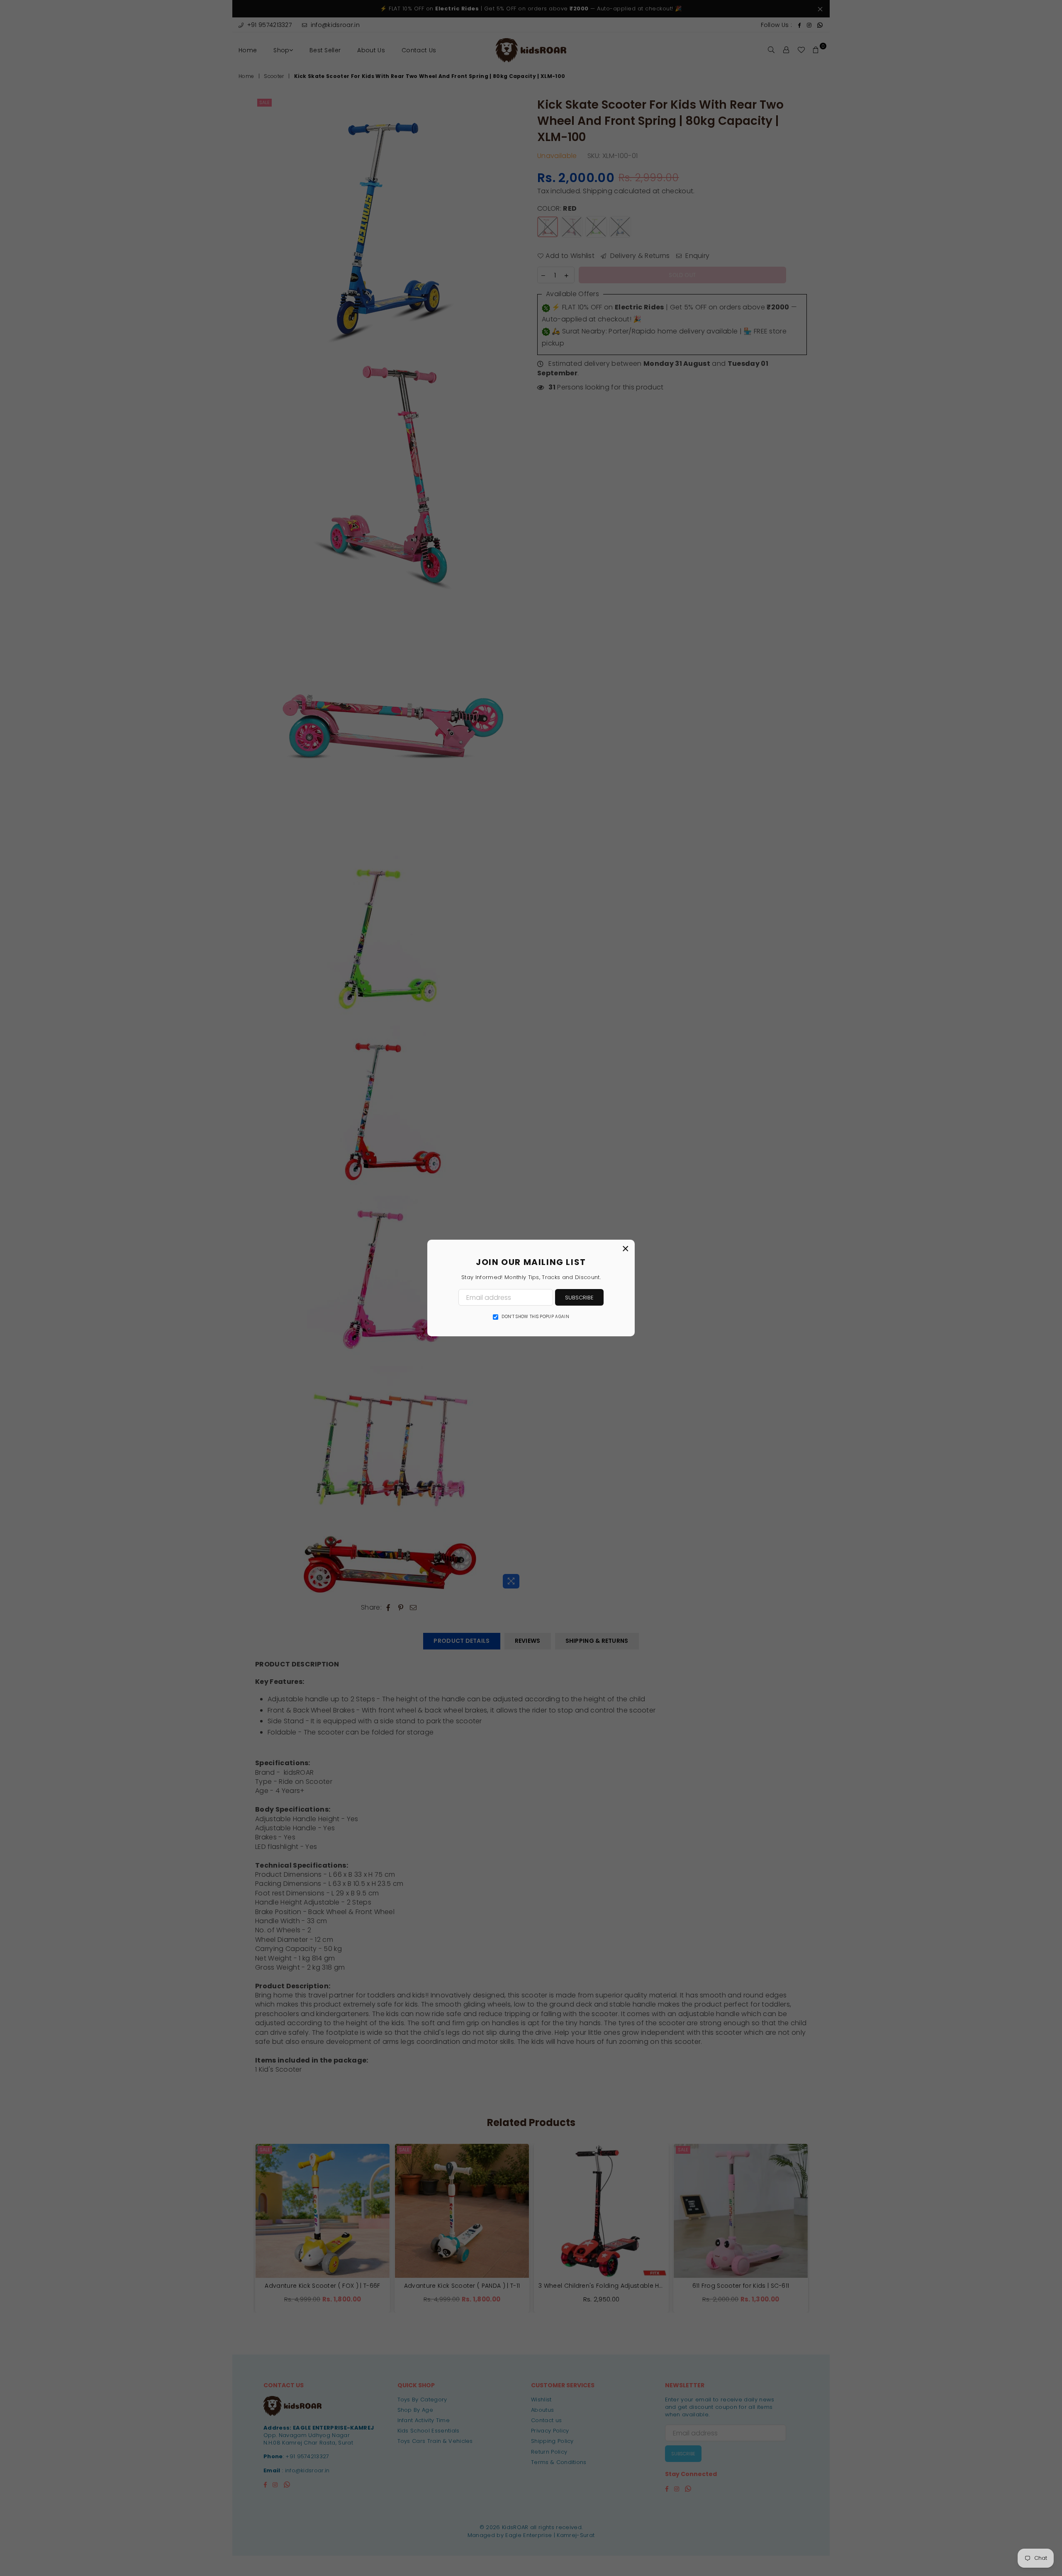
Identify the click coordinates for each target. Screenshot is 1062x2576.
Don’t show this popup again (535, 1317)
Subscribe (579, 1298)
